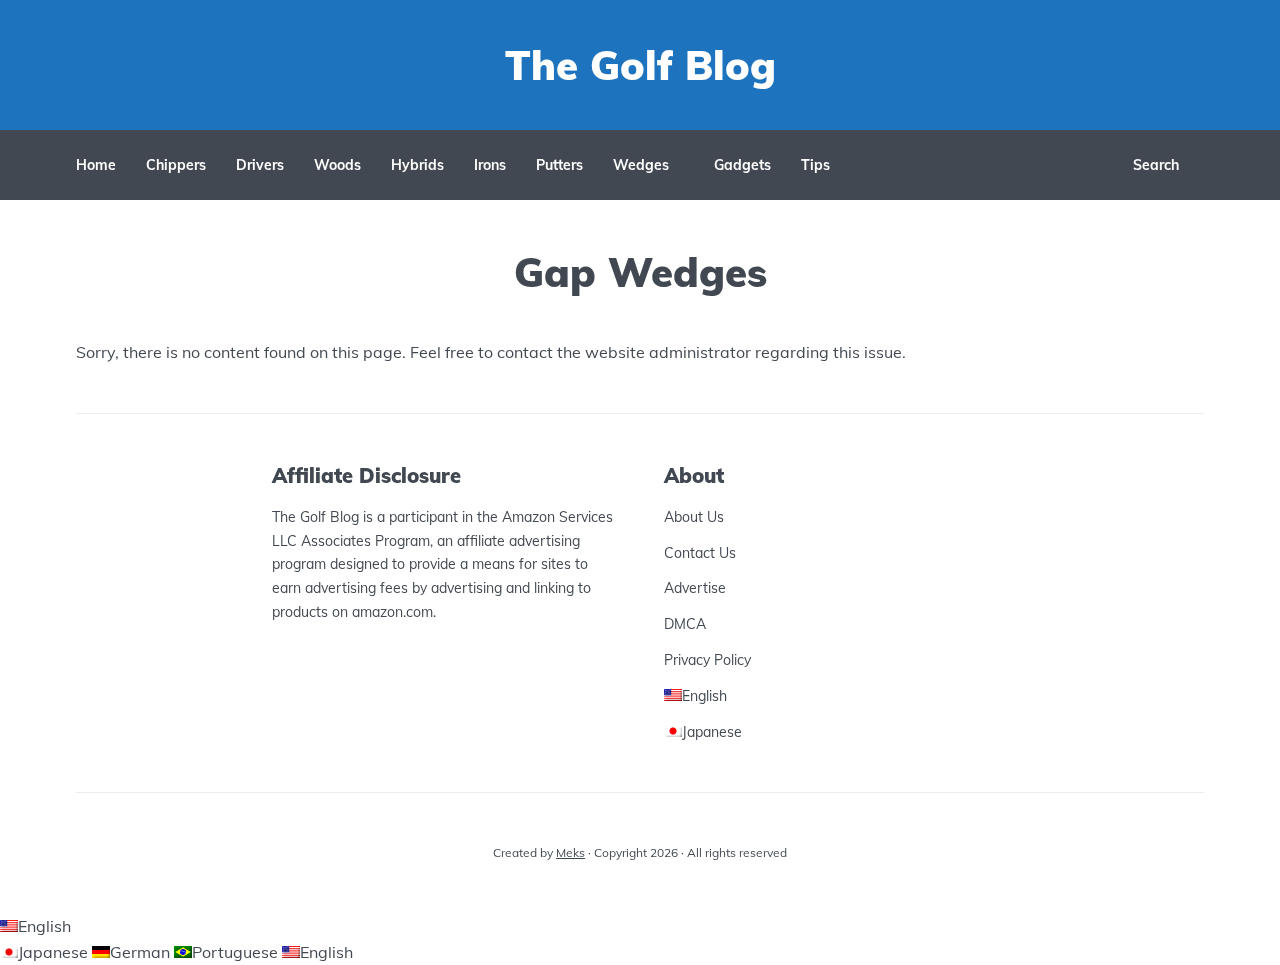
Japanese (55, 952)
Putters (559, 165)
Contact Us (700, 553)
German (142, 952)
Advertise (695, 588)
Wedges (641, 165)
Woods (337, 165)
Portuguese (237, 952)
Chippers (176, 165)
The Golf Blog (640, 65)
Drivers (260, 165)
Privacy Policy (707, 660)
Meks (570, 852)
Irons (490, 165)
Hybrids (417, 165)
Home (96, 165)
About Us (694, 517)
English (44, 926)
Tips (815, 165)
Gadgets (742, 165)
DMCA (685, 624)
